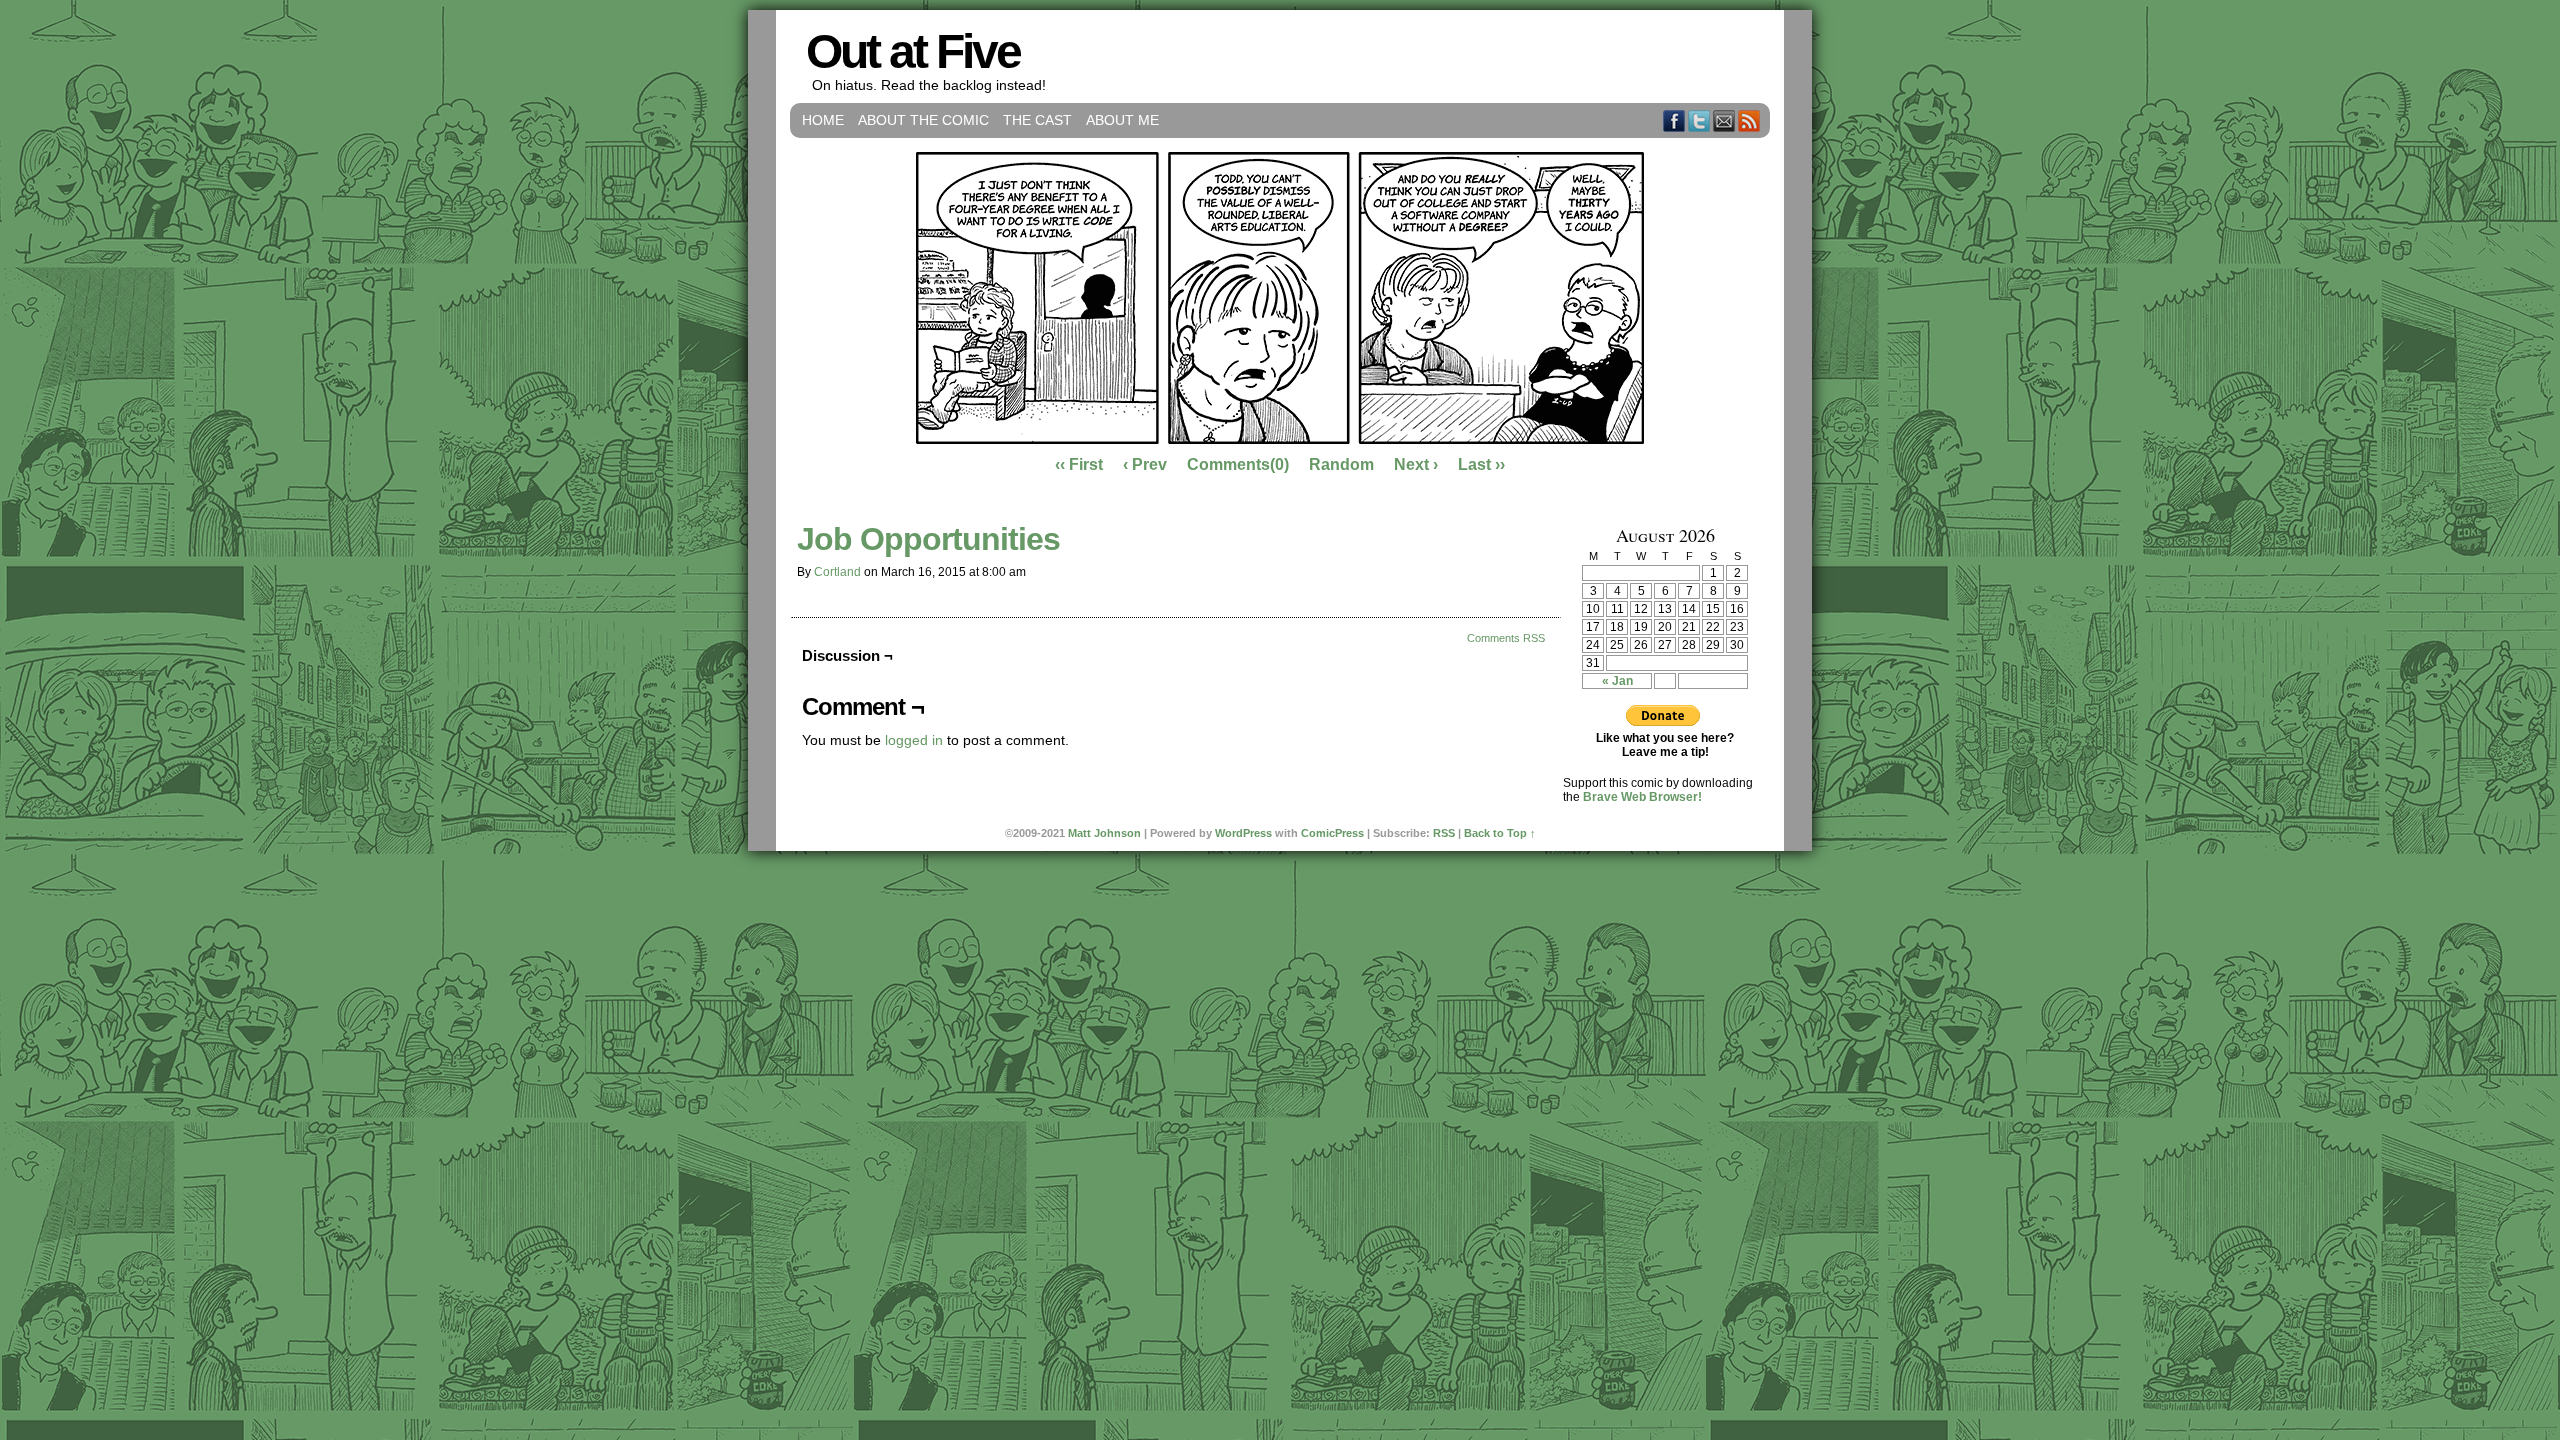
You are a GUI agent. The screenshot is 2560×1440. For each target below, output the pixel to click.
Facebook (1674, 120)
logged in (914, 740)
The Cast (1037, 120)
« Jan (1617, 681)
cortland (837, 572)
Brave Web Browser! (1642, 797)
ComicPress (1332, 833)
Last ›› (1481, 464)
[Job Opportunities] (1280, 439)
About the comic (923, 120)
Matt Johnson (1104, 833)
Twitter (1699, 120)
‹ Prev (1145, 464)
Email (1724, 120)
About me (1122, 120)
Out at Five (913, 51)
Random (1341, 464)
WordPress (1243, 833)
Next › (1416, 464)
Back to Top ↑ (1500, 833)
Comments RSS (1506, 638)
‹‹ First (1079, 464)
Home (823, 120)
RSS (1749, 120)
